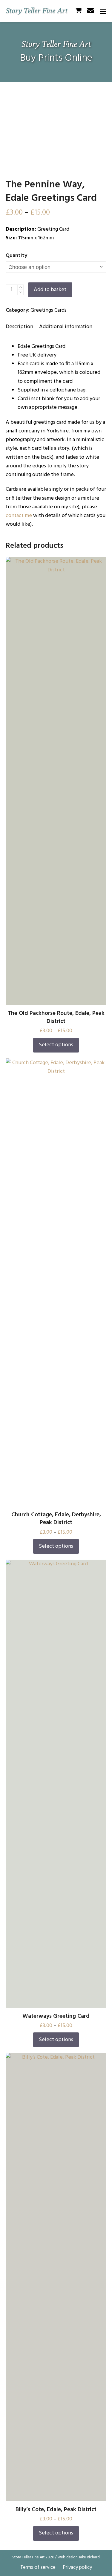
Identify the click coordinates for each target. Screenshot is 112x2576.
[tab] (19, 327)
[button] (103, 11)
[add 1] (20, 287)
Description (19, 327)
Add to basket (50, 290)
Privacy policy (77, 2567)
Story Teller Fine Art (37, 10)
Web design (67, 2557)
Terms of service (38, 2567)
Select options (56, 1045)
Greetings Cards (49, 310)
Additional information (66, 327)
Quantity (16, 256)
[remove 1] (20, 292)
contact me (19, 516)
